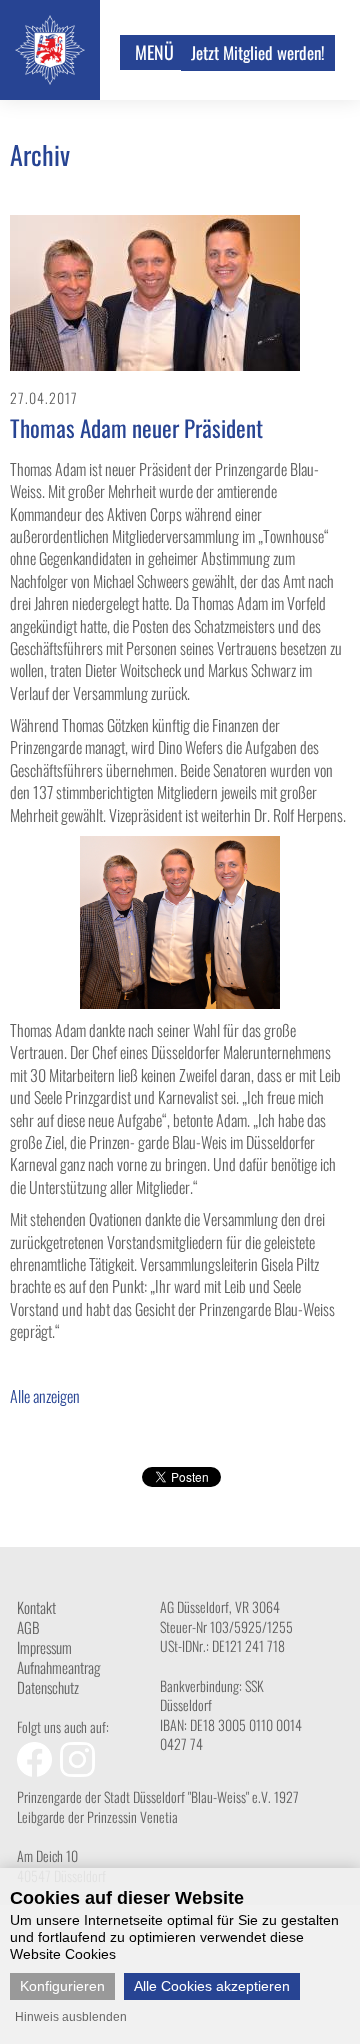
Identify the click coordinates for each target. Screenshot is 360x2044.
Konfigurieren (62, 1986)
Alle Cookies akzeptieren (212, 1986)
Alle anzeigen (45, 1396)
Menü (154, 52)
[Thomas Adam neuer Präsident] (155, 364)
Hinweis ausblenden (71, 2017)
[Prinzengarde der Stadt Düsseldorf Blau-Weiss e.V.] (50, 78)
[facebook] (38, 1770)
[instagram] (80, 1770)
